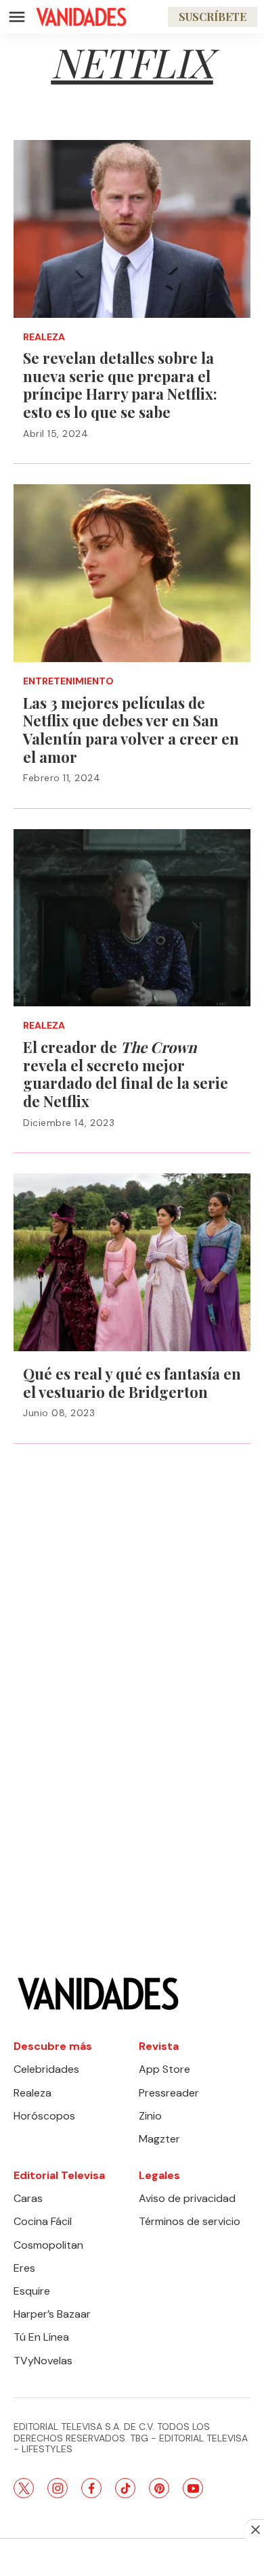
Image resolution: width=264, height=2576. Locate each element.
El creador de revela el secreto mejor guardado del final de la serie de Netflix (126, 1074)
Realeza (44, 337)
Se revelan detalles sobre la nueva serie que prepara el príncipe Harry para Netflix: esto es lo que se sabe (120, 385)
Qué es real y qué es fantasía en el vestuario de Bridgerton (132, 1383)
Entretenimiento (68, 681)
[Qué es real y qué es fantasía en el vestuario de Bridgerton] (132, 1262)
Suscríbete (213, 17)
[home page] (81, 17)
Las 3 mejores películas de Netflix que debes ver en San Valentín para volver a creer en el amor (131, 730)
